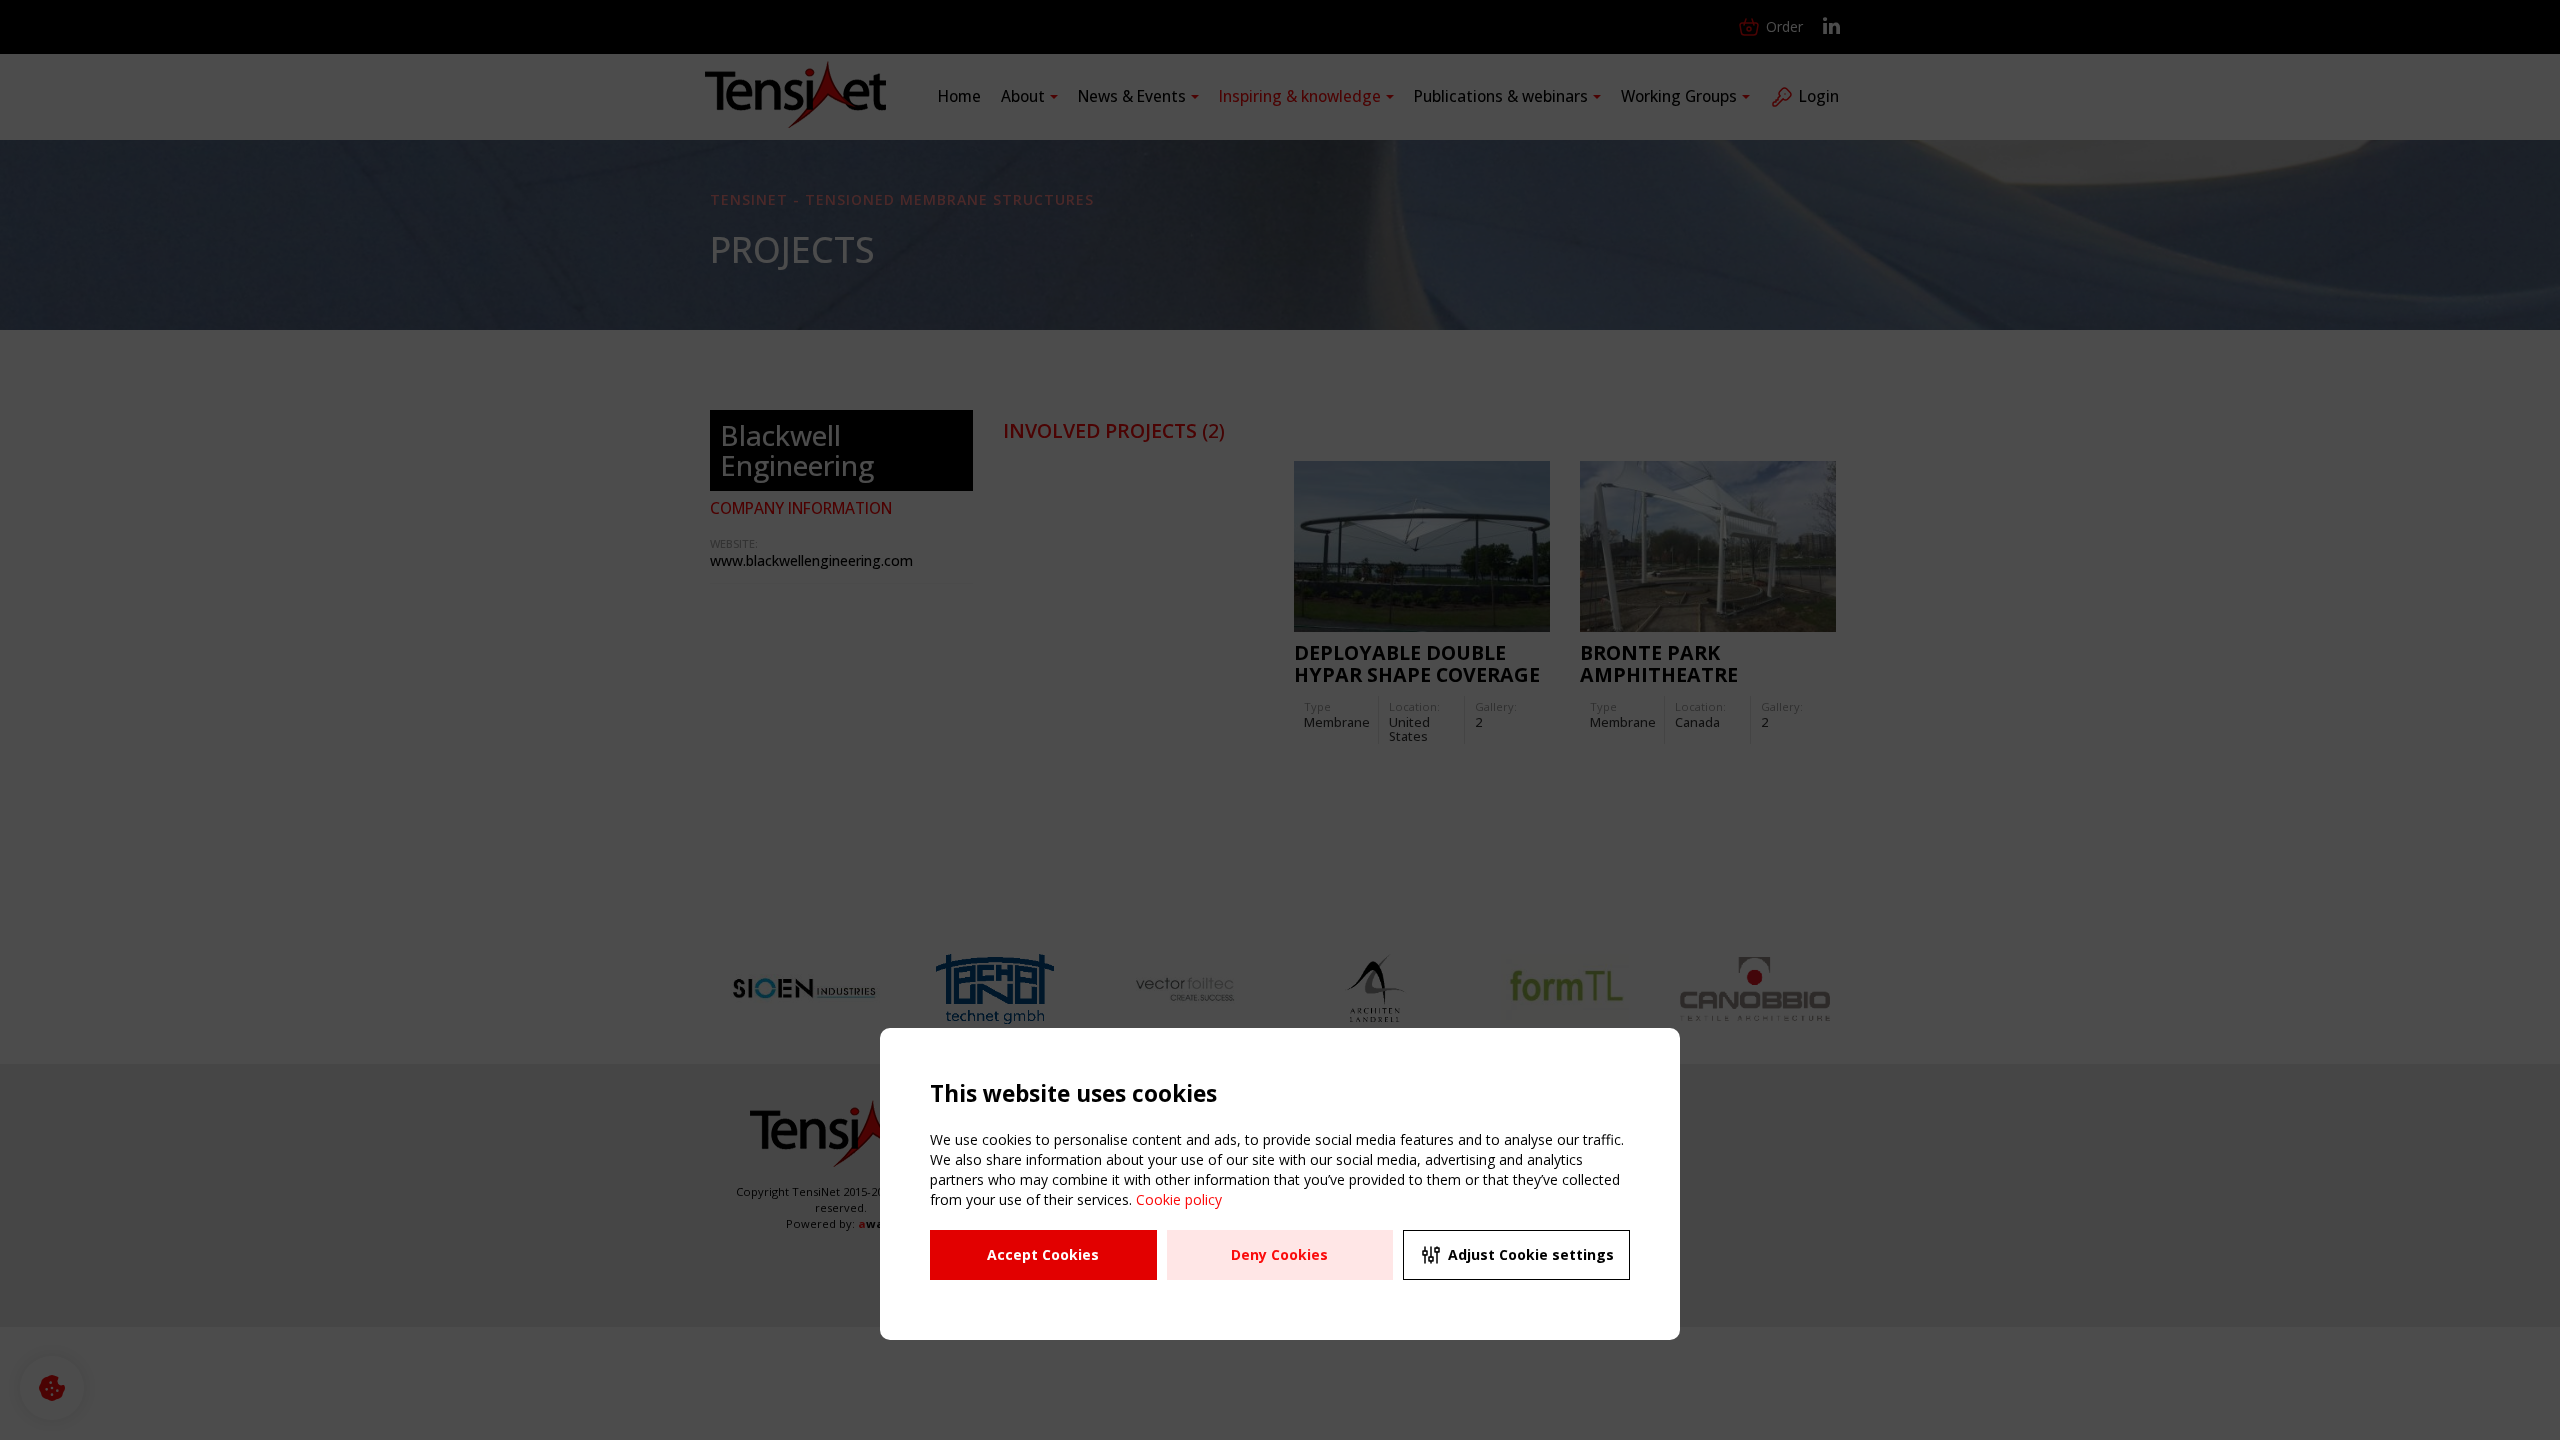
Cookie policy (1179, 1199)
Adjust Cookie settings (1531, 1254)
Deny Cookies (1279, 1254)
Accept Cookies (1043, 1254)
